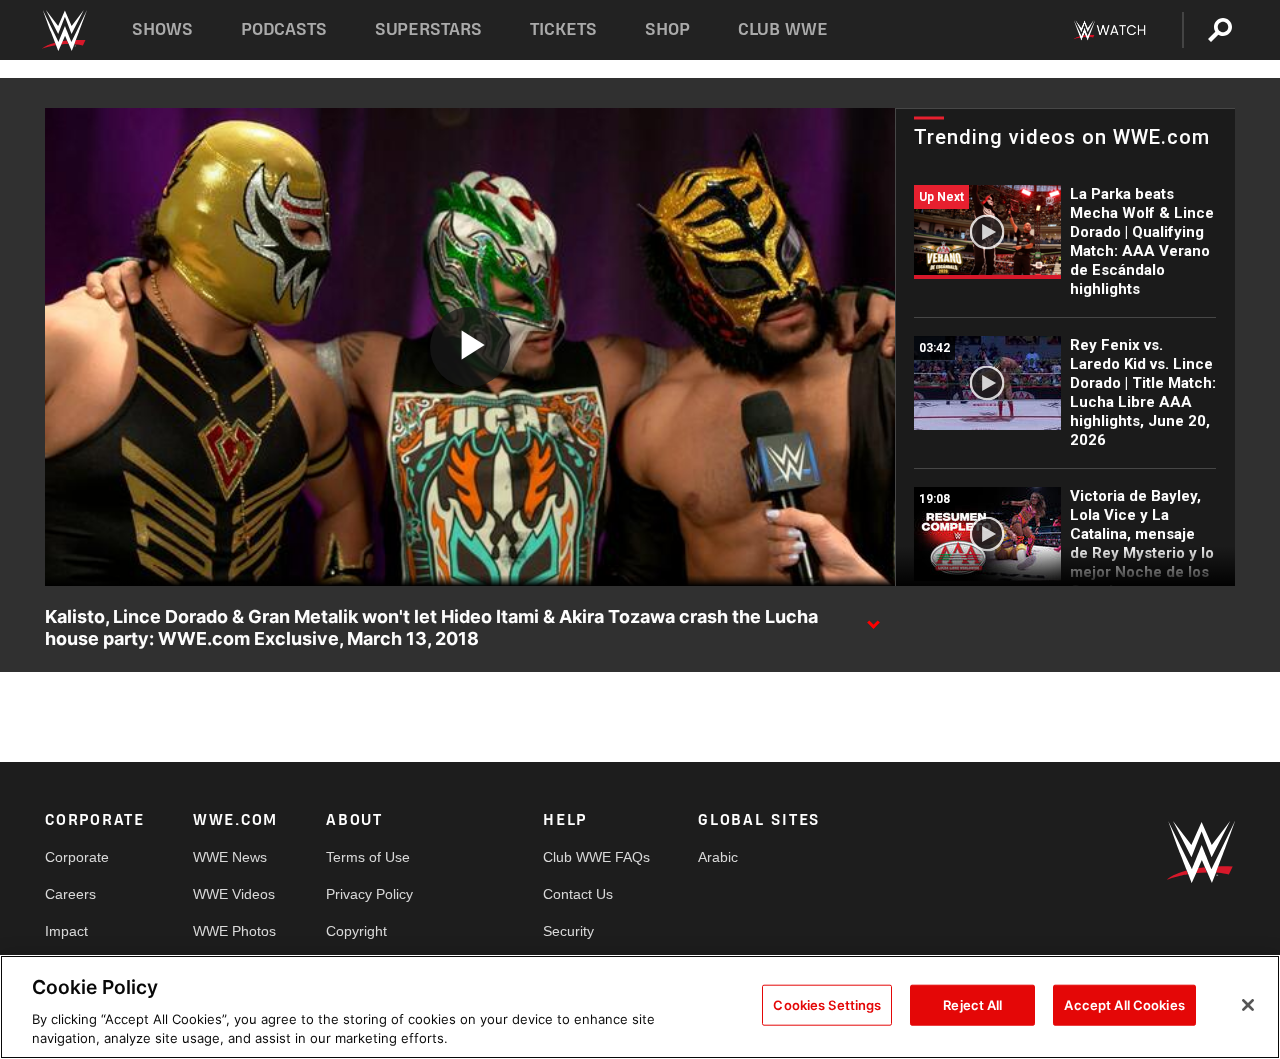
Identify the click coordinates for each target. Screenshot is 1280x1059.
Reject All (972, 1005)
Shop (667, 29)
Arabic (718, 857)
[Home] (63, 30)
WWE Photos (234, 931)
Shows (162, 29)
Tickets (563, 29)
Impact (66, 931)
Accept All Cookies (1124, 1005)
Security (568, 931)
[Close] (1248, 1005)
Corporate (77, 857)
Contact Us (578, 894)
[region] (640, 1007)
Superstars (429, 29)
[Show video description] (873, 618)
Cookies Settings (827, 1005)
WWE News (230, 857)
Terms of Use (368, 857)
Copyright (356, 931)
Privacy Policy (369, 894)
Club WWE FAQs (596, 857)
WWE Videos (234, 894)
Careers (70, 894)
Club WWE (783, 29)
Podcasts (284, 29)
